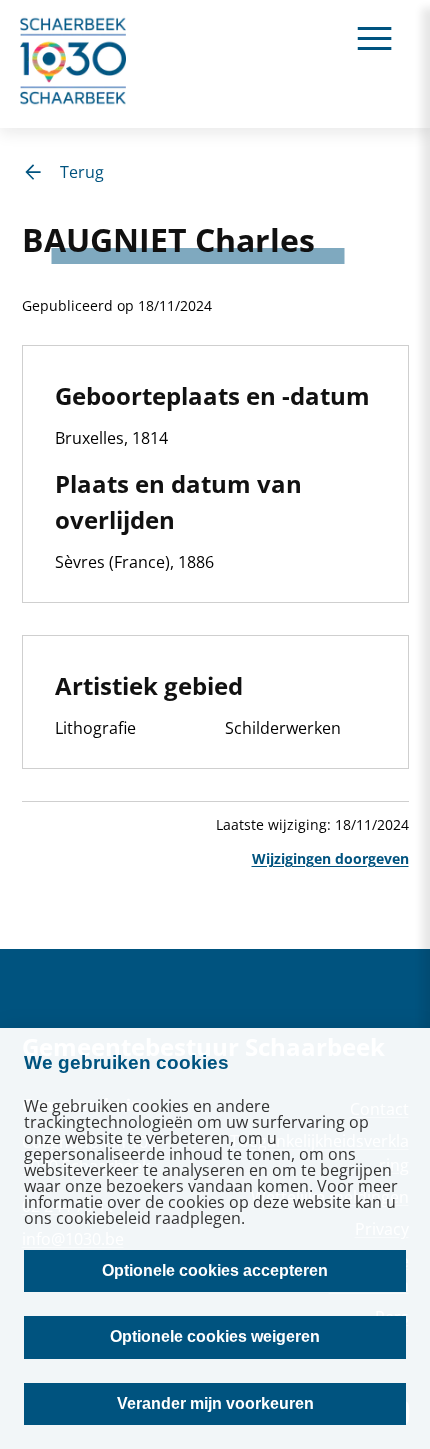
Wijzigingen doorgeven (330, 858)
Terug (82, 172)
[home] (74, 64)
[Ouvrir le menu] (374, 37)
